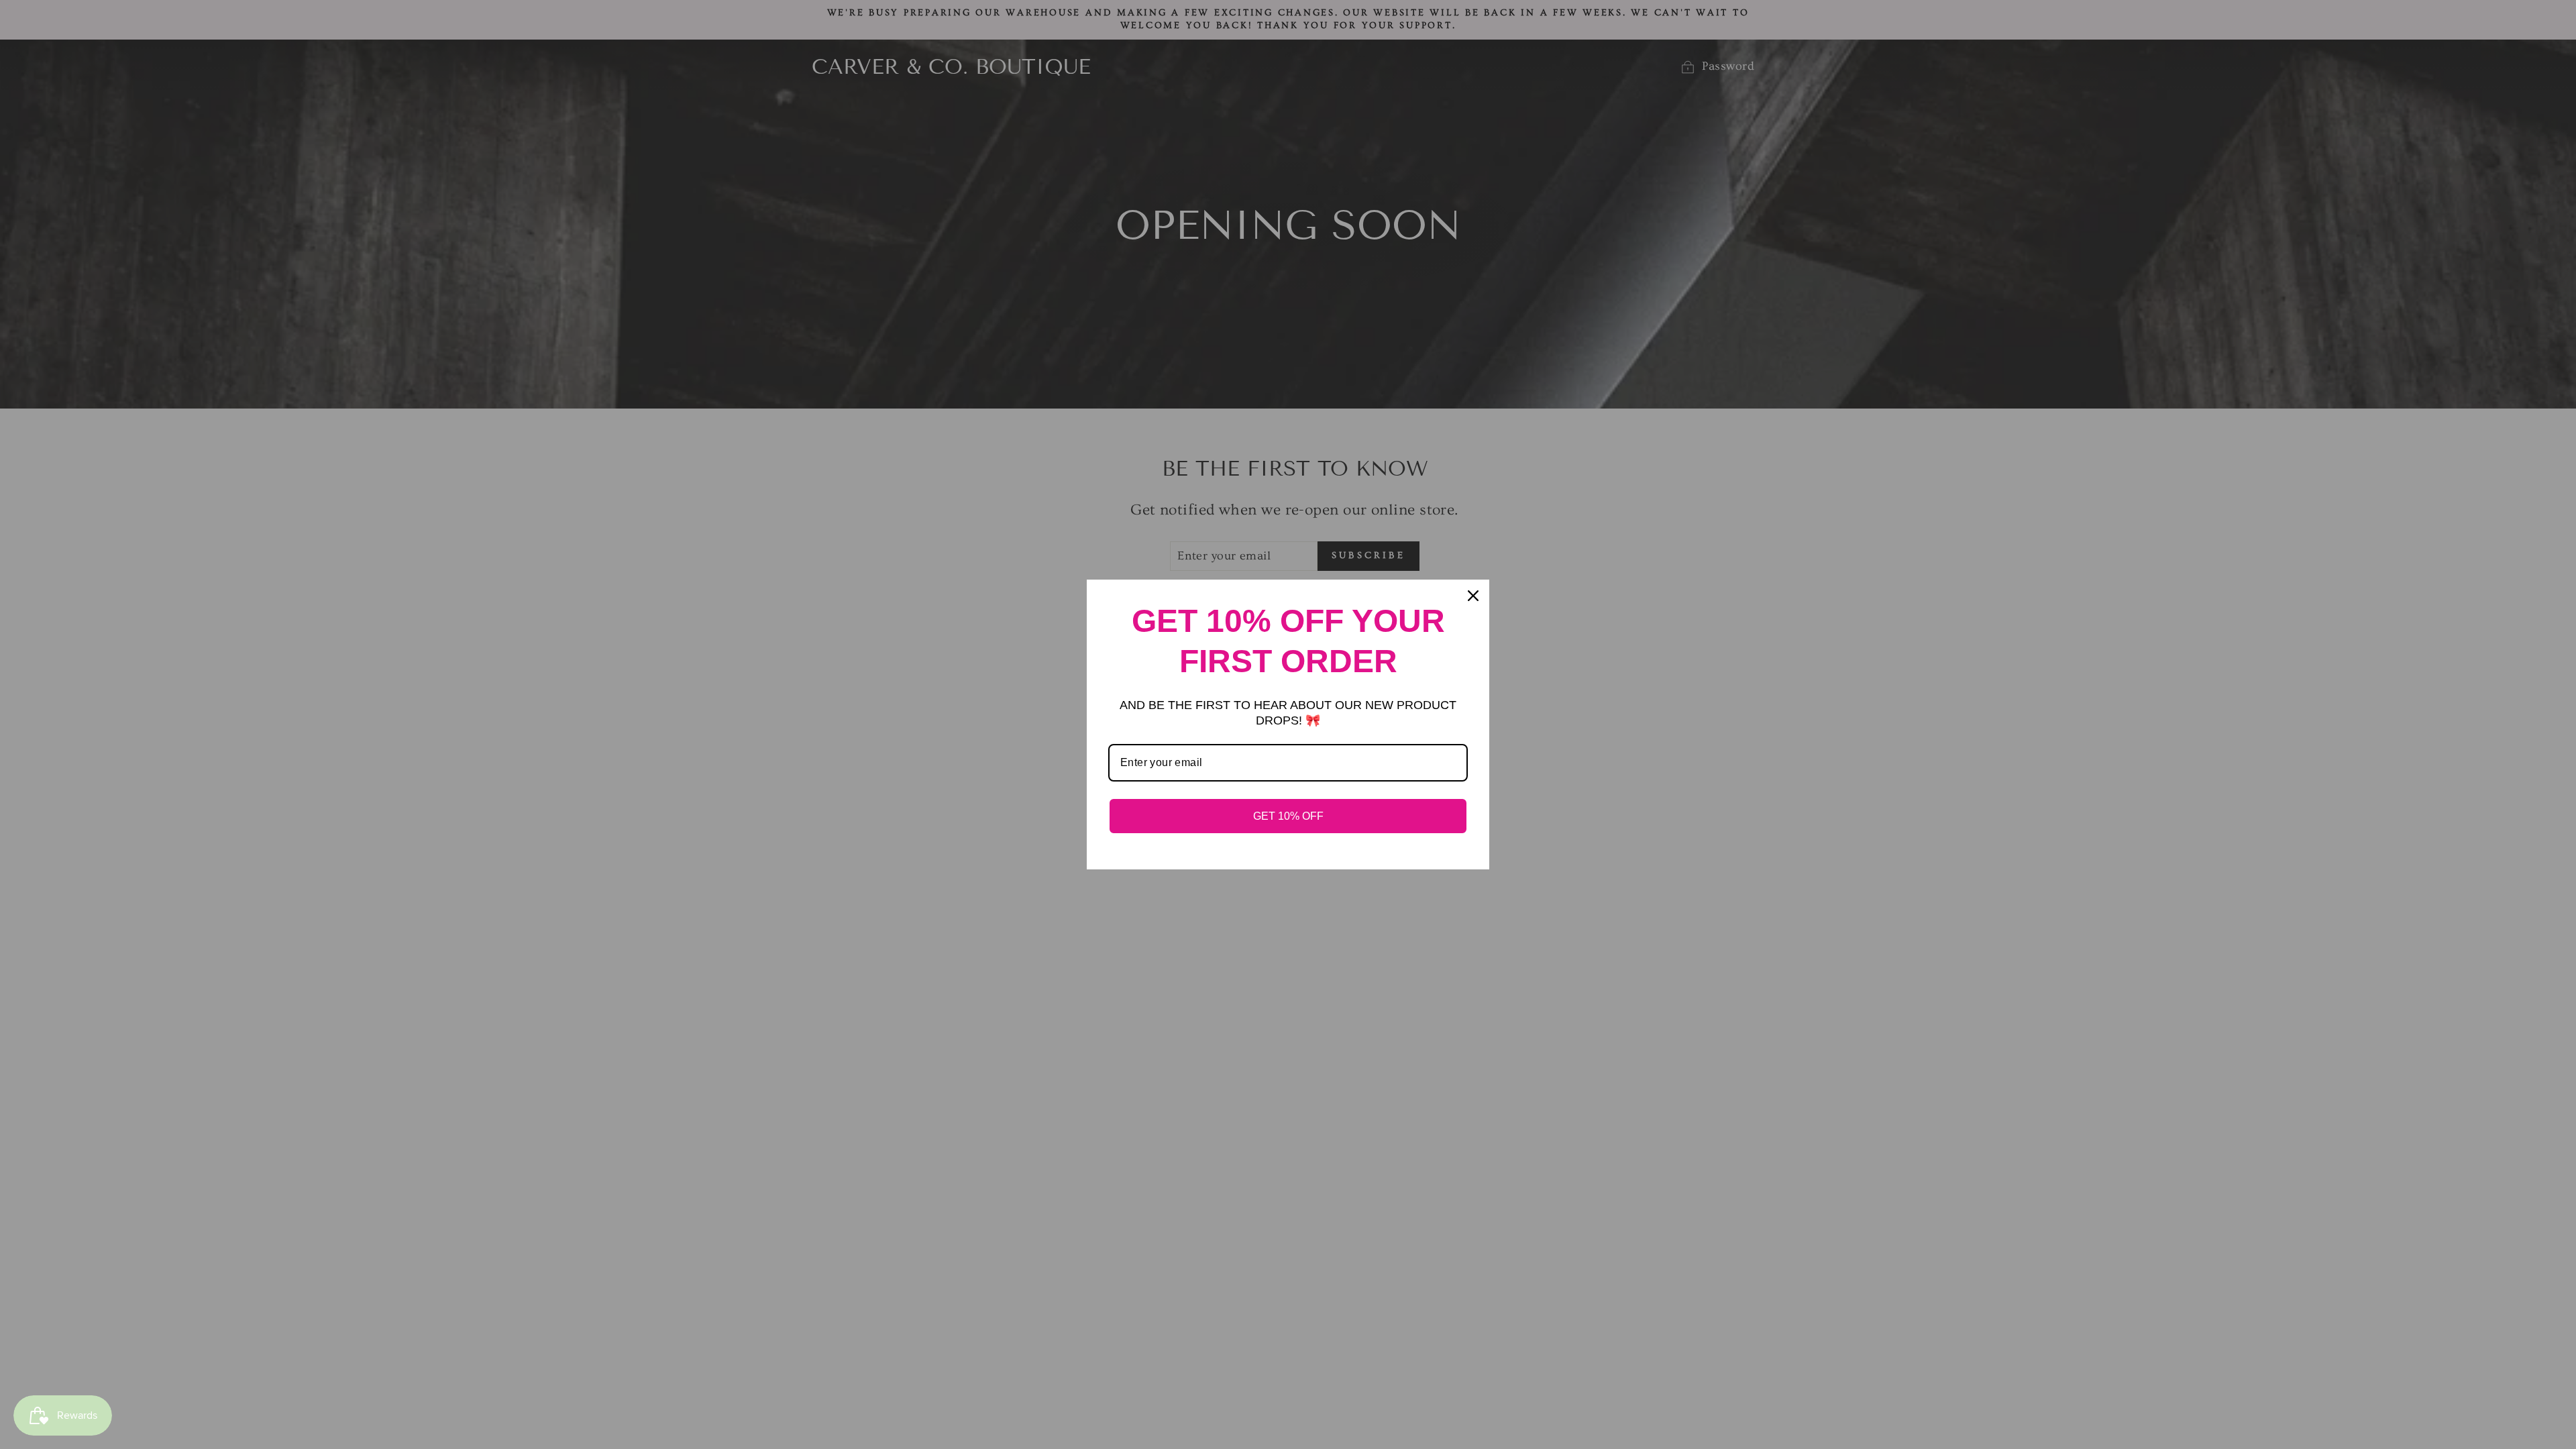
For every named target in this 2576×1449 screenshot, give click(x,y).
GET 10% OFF (1288, 816)
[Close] (1473, 596)
